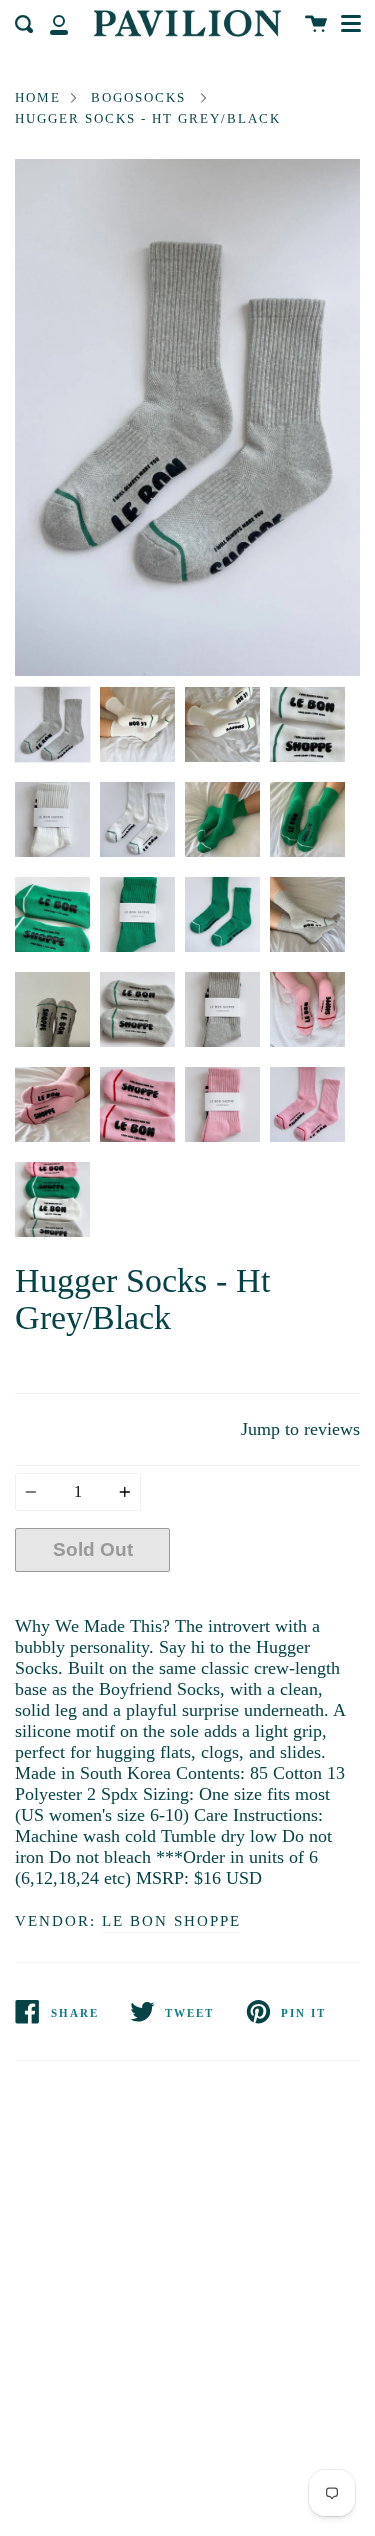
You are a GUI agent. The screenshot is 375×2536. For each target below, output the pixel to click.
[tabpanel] (187, 418)
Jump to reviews (300, 1429)
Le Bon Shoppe (171, 1921)
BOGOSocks (138, 97)
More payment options (265, 1596)
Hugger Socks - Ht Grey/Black (148, 118)
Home (38, 97)
